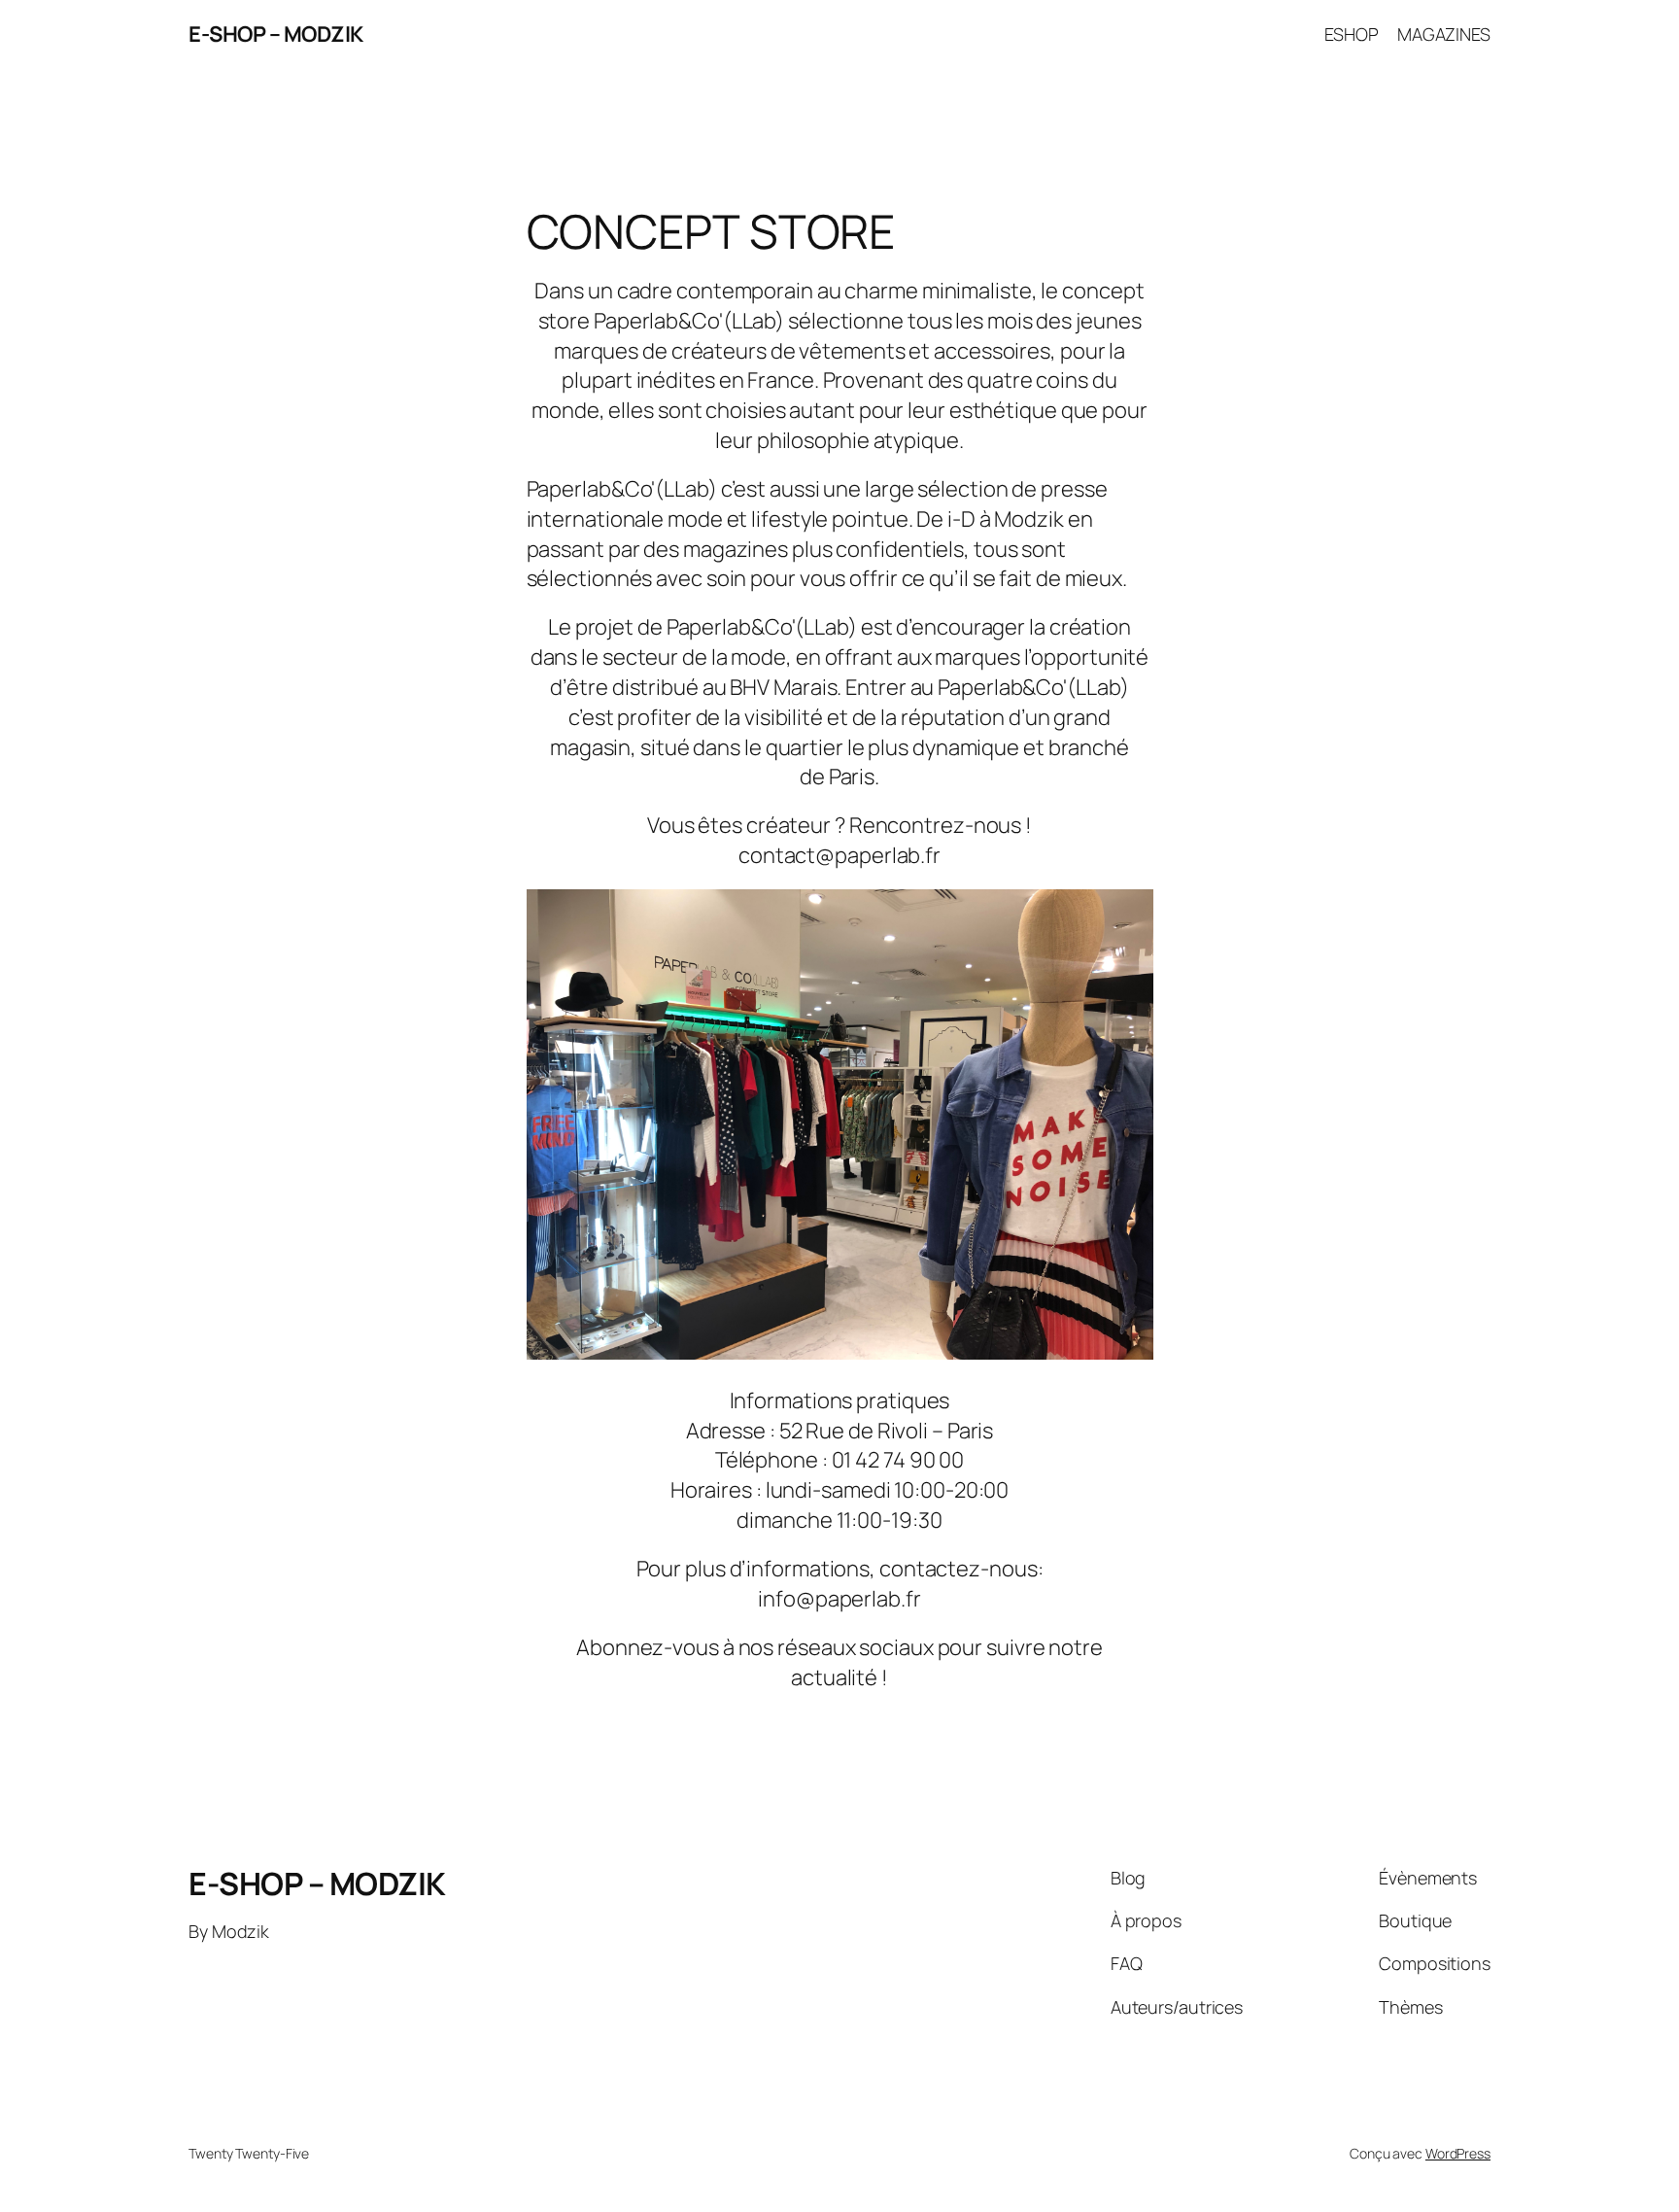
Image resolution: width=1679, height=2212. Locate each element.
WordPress (1458, 2153)
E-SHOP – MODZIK (276, 34)
